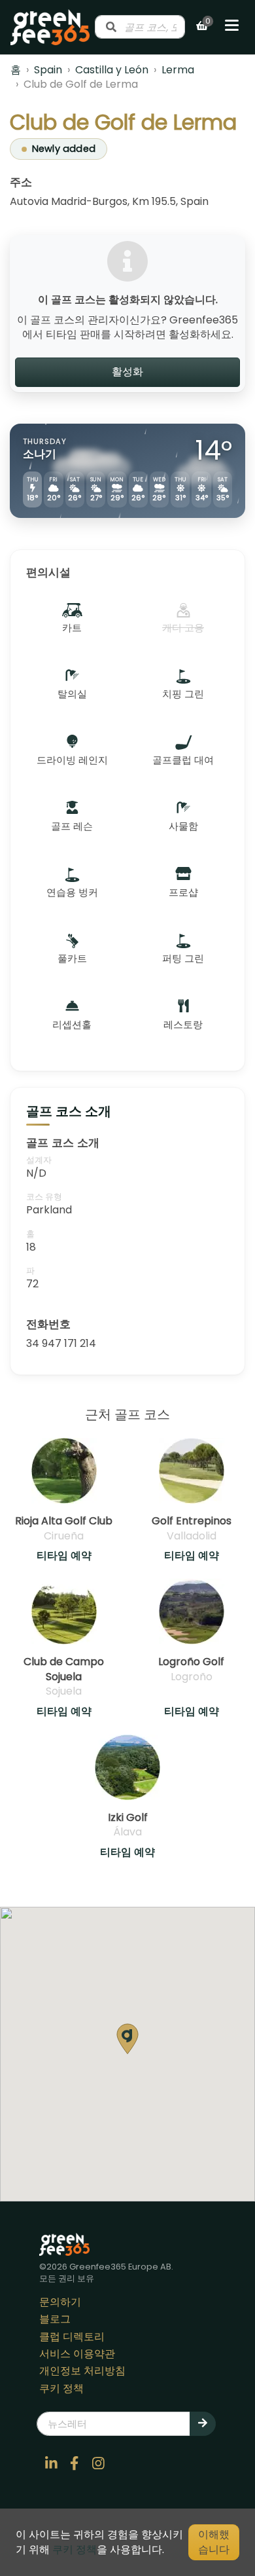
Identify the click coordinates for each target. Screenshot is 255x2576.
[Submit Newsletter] (203, 2423)
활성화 (127, 372)
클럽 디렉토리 (72, 2337)
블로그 (55, 2319)
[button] (127, 2039)
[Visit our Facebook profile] (75, 2463)
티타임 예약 (64, 1556)
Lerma (178, 70)
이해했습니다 (214, 2542)
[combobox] (140, 27)
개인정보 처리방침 (82, 2371)
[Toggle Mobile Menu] (232, 27)
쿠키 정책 (61, 2388)
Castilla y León (112, 70)
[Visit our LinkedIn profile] (51, 2463)
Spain (48, 70)
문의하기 (60, 2302)
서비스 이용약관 (77, 2354)
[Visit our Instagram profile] (98, 2463)
